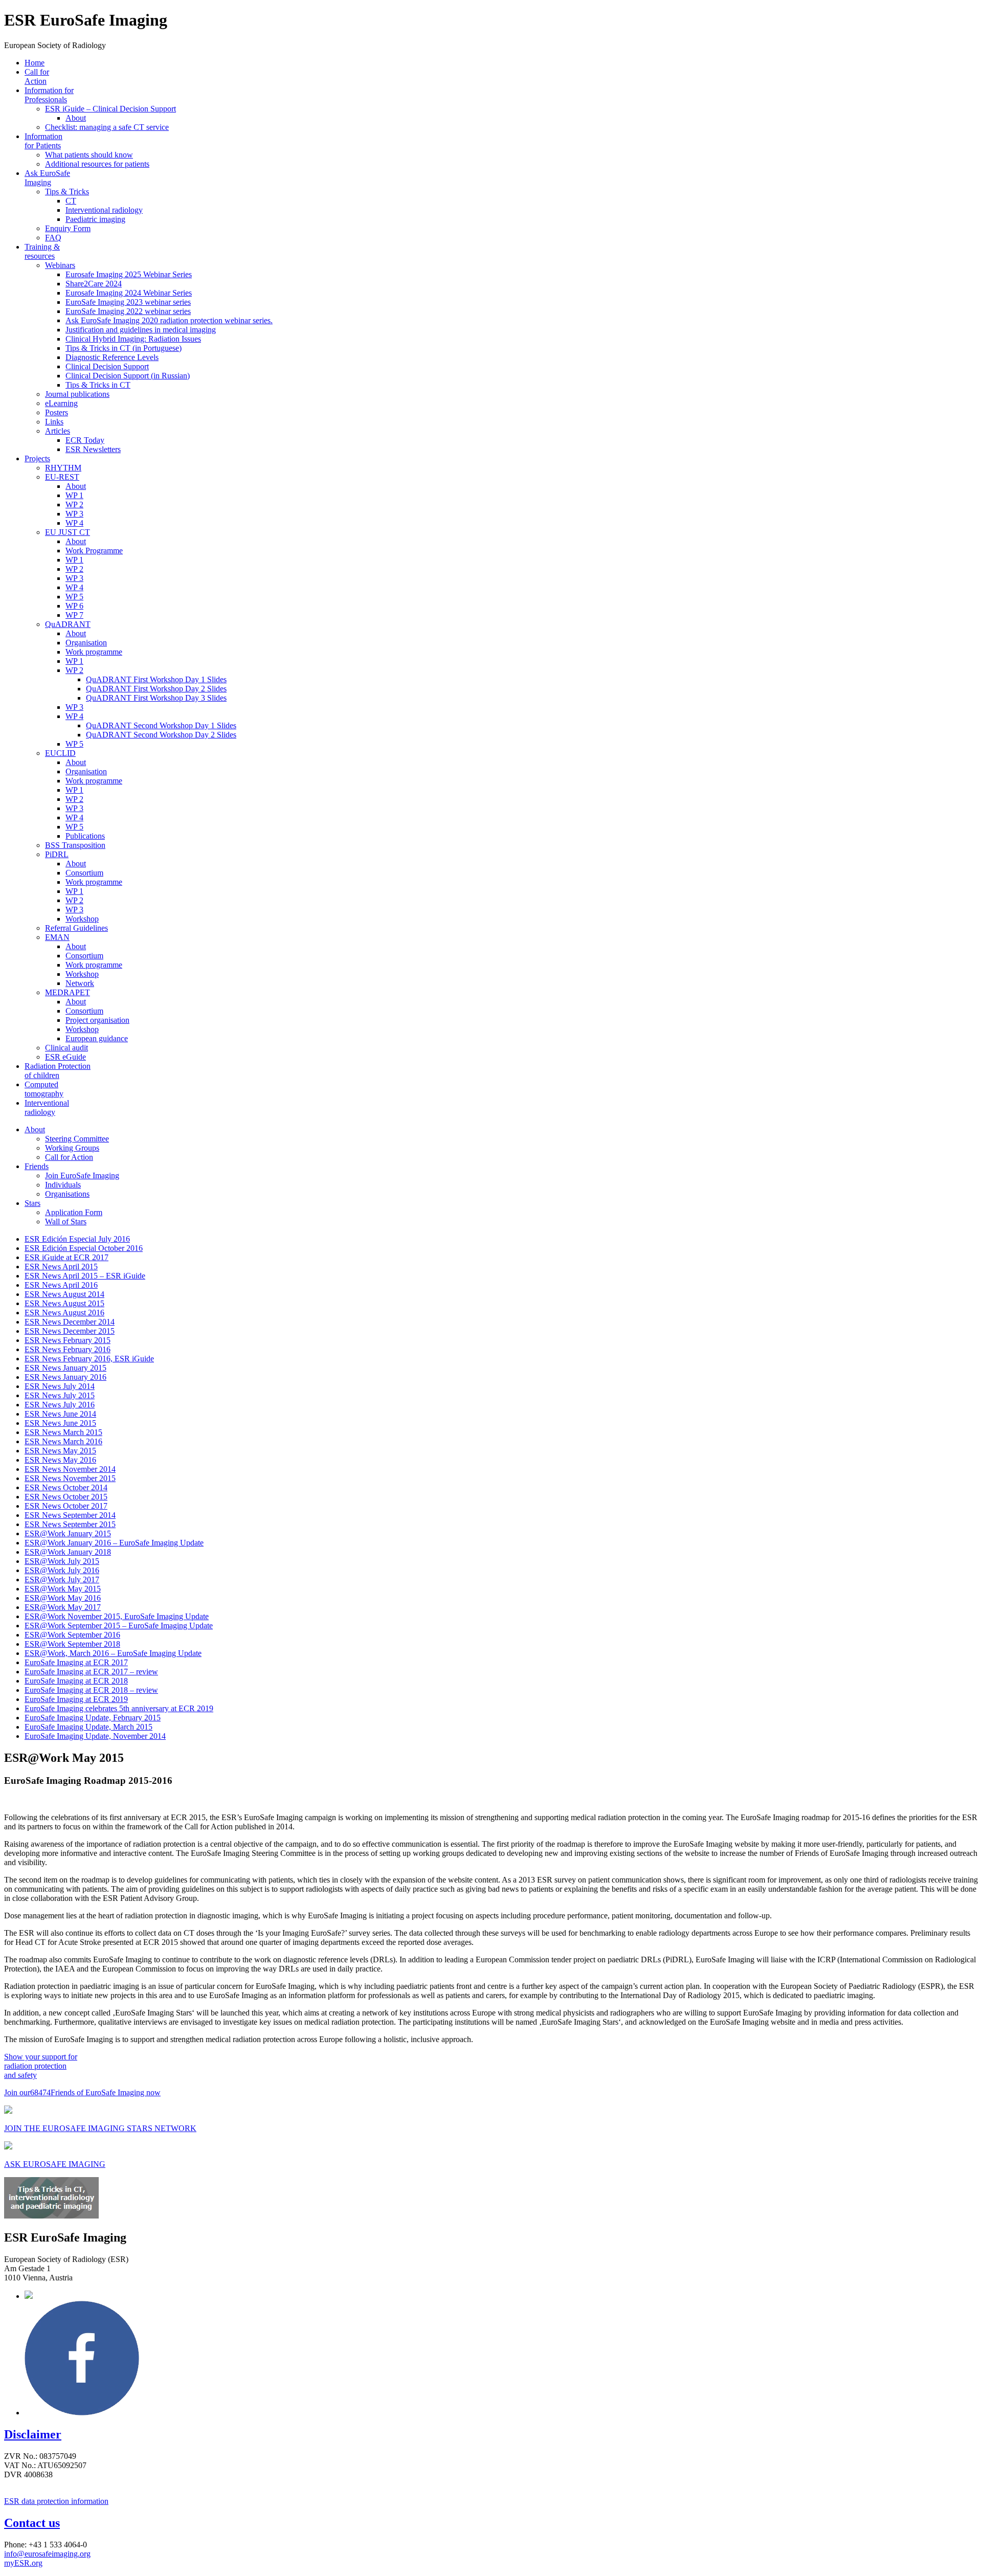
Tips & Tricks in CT (98, 385)
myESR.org (23, 2563)
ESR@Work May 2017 (63, 1607)
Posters (57, 412)
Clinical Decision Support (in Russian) (128, 376)
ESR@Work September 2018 (72, 1644)
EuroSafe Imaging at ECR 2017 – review (91, 1672)
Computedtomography (44, 1089)
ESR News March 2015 (63, 1432)
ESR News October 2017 (66, 1506)
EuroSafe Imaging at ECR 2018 (76, 1681)
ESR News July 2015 (60, 1395)
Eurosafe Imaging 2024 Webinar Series (129, 293)
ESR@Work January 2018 (68, 1552)
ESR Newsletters (93, 449)
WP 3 (74, 514)
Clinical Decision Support (107, 366)
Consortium (84, 873)
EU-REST (62, 477)
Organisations (67, 1194)
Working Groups (72, 1148)
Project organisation (97, 1020)
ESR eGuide (65, 1057)
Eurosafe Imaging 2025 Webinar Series (129, 274)
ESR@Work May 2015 (63, 1589)
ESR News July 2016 (60, 1405)
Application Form (74, 1212)
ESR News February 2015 (68, 1340)
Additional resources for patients (97, 164)
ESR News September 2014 (70, 1515)
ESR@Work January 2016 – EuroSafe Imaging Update (114, 1543)
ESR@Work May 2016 (63, 1598)
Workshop (82, 919)
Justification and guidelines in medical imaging (141, 330)
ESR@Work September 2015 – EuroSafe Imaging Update (119, 1626)
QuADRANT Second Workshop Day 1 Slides (161, 725)
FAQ (53, 238)
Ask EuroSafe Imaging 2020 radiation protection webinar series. (169, 320)
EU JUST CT (68, 532)
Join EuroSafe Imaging (82, 1175)
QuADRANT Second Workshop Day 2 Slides (161, 735)
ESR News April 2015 (61, 1267)
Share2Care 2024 (94, 284)
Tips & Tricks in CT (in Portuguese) (124, 348)
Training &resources (42, 251)
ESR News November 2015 (70, 1478)
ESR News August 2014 (64, 1294)
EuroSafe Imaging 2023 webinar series (128, 302)
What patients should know (89, 155)
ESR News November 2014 (70, 1469)
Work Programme (94, 551)
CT (71, 201)
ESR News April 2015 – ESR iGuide (85, 1276)
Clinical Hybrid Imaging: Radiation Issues (133, 339)
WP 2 (74, 505)
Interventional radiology (104, 210)
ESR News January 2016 (65, 1377)
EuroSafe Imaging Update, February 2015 (93, 1718)
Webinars (60, 265)
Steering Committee (77, 1139)
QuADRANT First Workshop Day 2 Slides (156, 689)
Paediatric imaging (95, 219)
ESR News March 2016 (63, 1441)
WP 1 (74, 495)
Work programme (94, 652)
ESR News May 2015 (60, 1451)
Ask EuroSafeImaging (47, 178)
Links (54, 422)
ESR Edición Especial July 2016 (77, 1239)
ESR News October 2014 (66, 1487)
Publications (85, 836)
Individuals (63, 1185)
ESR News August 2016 (64, 1313)
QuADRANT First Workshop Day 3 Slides (156, 698)
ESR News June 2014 (60, 1414)
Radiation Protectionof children (58, 1071)
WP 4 (74, 523)
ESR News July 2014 (60, 1386)
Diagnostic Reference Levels (112, 357)
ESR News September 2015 (70, 1524)
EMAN (57, 937)
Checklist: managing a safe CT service (107, 127)
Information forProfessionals (49, 95)
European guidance (97, 1038)
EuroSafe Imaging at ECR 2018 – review (91, 1690)
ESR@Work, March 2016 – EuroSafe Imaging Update (113, 1653)
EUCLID (60, 753)
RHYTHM (63, 468)
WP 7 (74, 615)
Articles (58, 431)
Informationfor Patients (43, 141)
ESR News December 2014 (70, 1322)
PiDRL (57, 854)
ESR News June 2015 (60, 1423)
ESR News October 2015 (66, 1497)
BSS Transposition (75, 845)
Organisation (86, 643)
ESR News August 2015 (64, 1303)
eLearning (61, 403)
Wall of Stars (66, 1222)
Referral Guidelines (76, 928)
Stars (32, 1203)
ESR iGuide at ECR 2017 (66, 1257)
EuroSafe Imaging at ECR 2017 (76, 1662)
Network (80, 983)
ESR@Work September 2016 (72, 1635)
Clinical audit (66, 1048)
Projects (37, 458)
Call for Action (37, 76)
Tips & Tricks (67, 192)
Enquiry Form (68, 228)
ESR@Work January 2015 (68, 1533)
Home (35, 63)
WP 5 (74, 597)
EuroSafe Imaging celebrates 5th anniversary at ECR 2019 (119, 1708)
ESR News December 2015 (70, 1331)
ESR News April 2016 (61, 1285)
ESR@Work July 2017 (62, 1580)
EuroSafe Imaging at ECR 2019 (76, 1699)
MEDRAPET (68, 992)
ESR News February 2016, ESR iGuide (89, 1359)
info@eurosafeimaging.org (47, 2554)
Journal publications (77, 394)
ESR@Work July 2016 (62, 1570)
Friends (37, 1166)
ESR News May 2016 (60, 1460)
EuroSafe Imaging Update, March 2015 (88, 1727)
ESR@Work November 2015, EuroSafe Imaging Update (117, 1616)
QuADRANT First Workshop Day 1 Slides (156, 679)
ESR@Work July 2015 (62, 1561)
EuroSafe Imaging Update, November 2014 (95, 1736)
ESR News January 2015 (65, 1368)
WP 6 (74, 606)
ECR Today (85, 440)
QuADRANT (68, 624)
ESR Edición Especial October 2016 (84, 1248)
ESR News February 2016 (68, 1349)
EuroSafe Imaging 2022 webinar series (128, 311)
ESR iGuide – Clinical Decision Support (110, 109)
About (76, 118)
